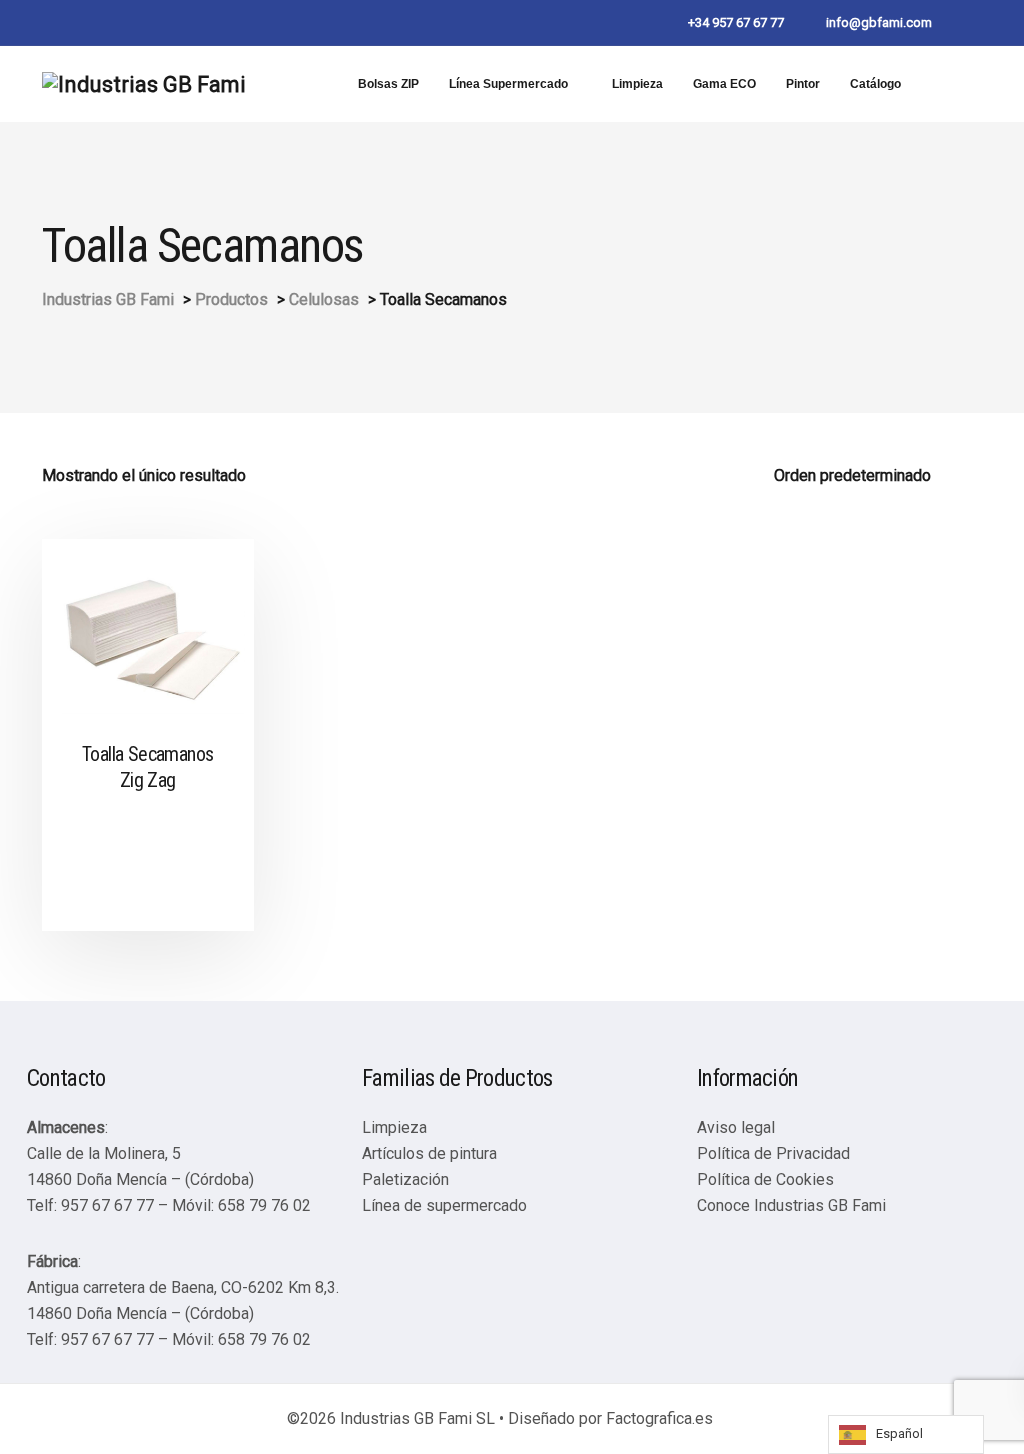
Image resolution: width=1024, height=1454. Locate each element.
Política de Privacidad (773, 1153)
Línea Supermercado (508, 84)
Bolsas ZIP (388, 84)
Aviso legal (736, 1127)
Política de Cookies (765, 1179)
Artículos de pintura (429, 1153)
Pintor (803, 84)
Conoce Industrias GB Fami (791, 1205)
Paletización (405, 1179)
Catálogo (875, 84)
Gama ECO (724, 84)
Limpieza (637, 84)
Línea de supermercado (444, 1205)
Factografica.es (659, 1418)
